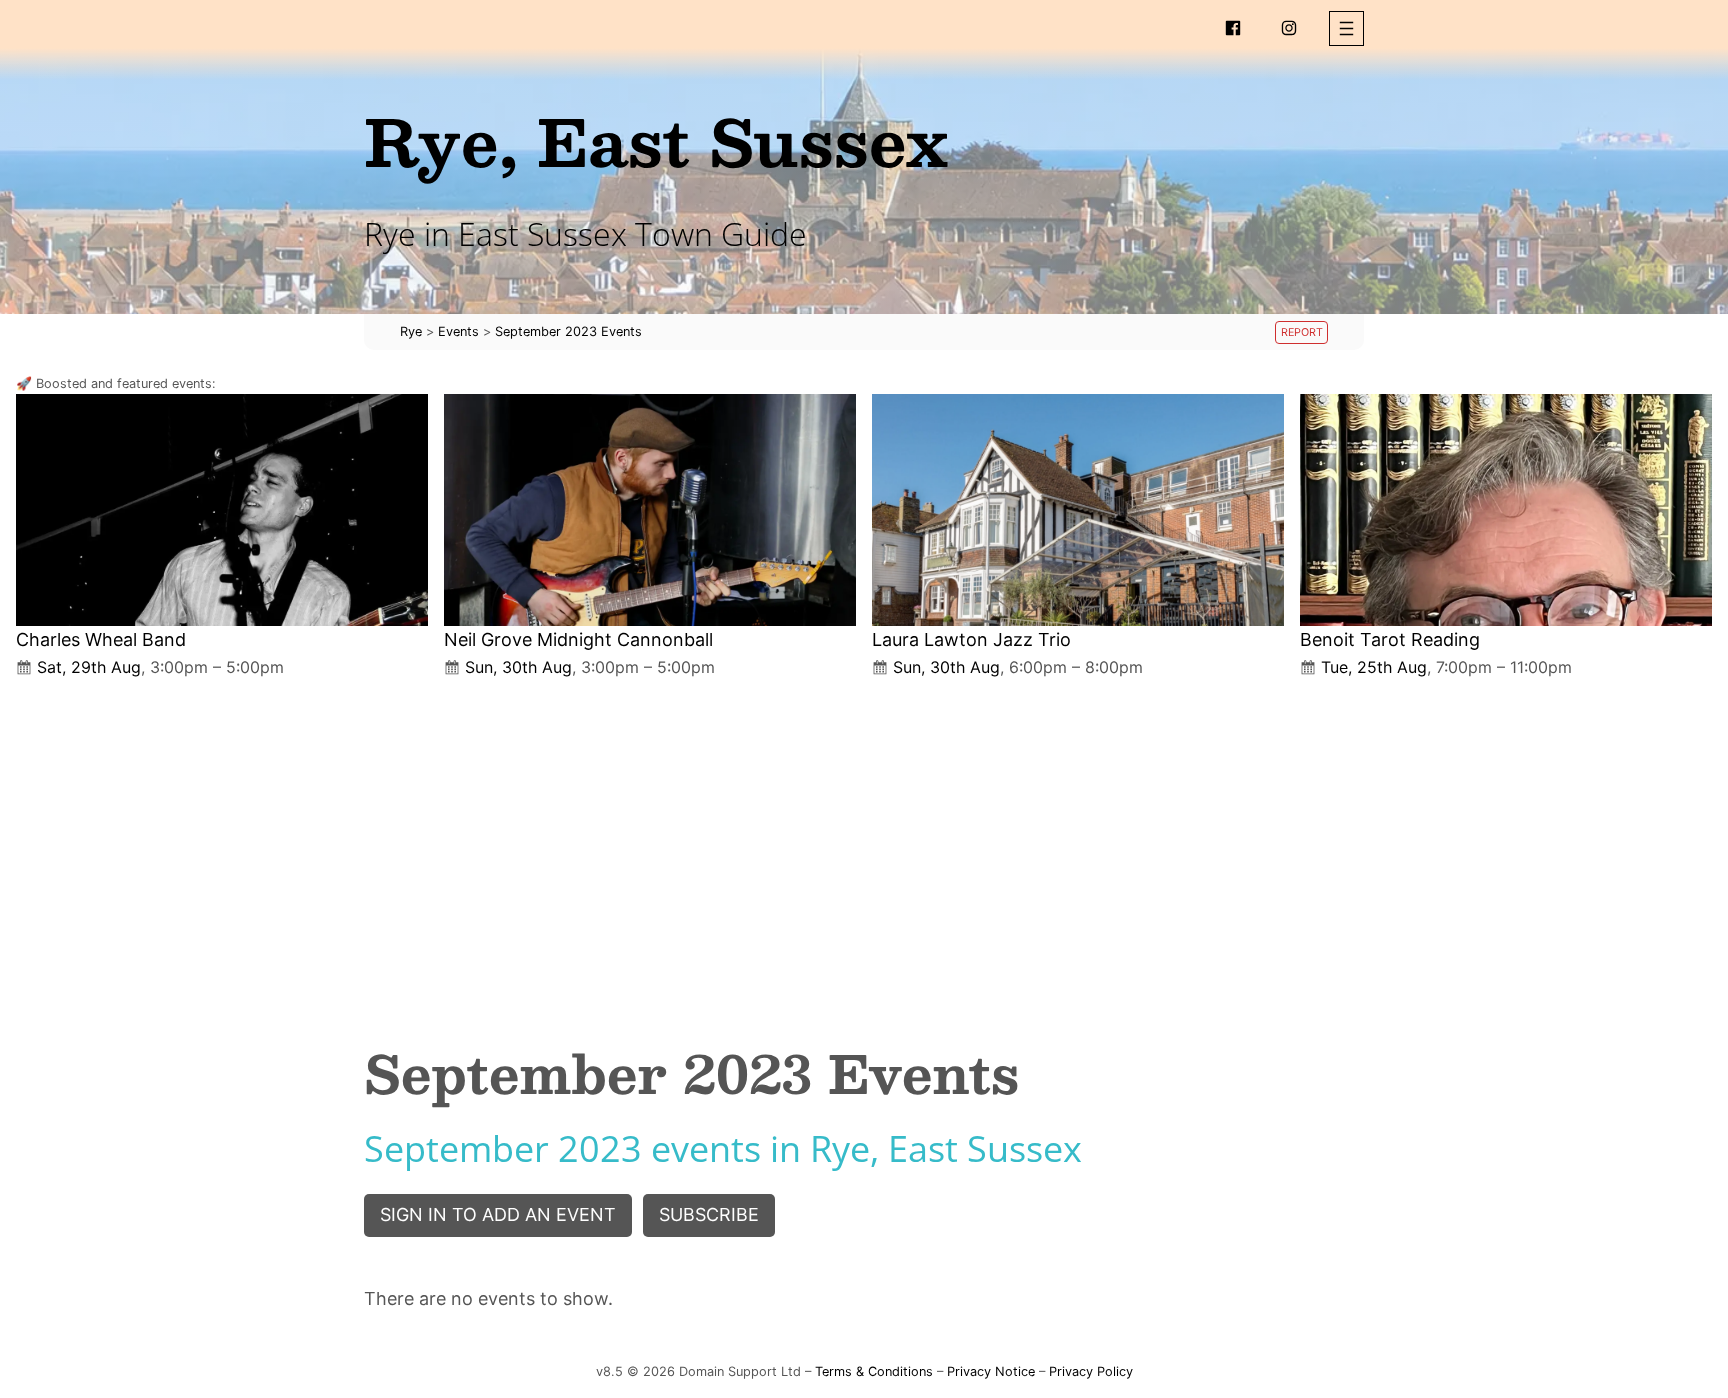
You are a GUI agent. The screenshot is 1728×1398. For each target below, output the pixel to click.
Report (1302, 332)
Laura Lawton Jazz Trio (971, 639)
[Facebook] (1233, 28)
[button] (1346, 28)
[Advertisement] (864, 844)
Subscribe (709, 1214)
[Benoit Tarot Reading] (1506, 510)
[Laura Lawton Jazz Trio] (1078, 510)
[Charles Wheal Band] (222, 510)
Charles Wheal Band (101, 639)
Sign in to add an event (498, 1214)
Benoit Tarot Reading (1390, 639)
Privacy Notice (991, 1371)
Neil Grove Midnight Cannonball (578, 639)
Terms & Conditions (874, 1371)
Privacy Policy (1091, 1371)
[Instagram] (1289, 28)
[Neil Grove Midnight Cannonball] (650, 510)
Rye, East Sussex (656, 140)
